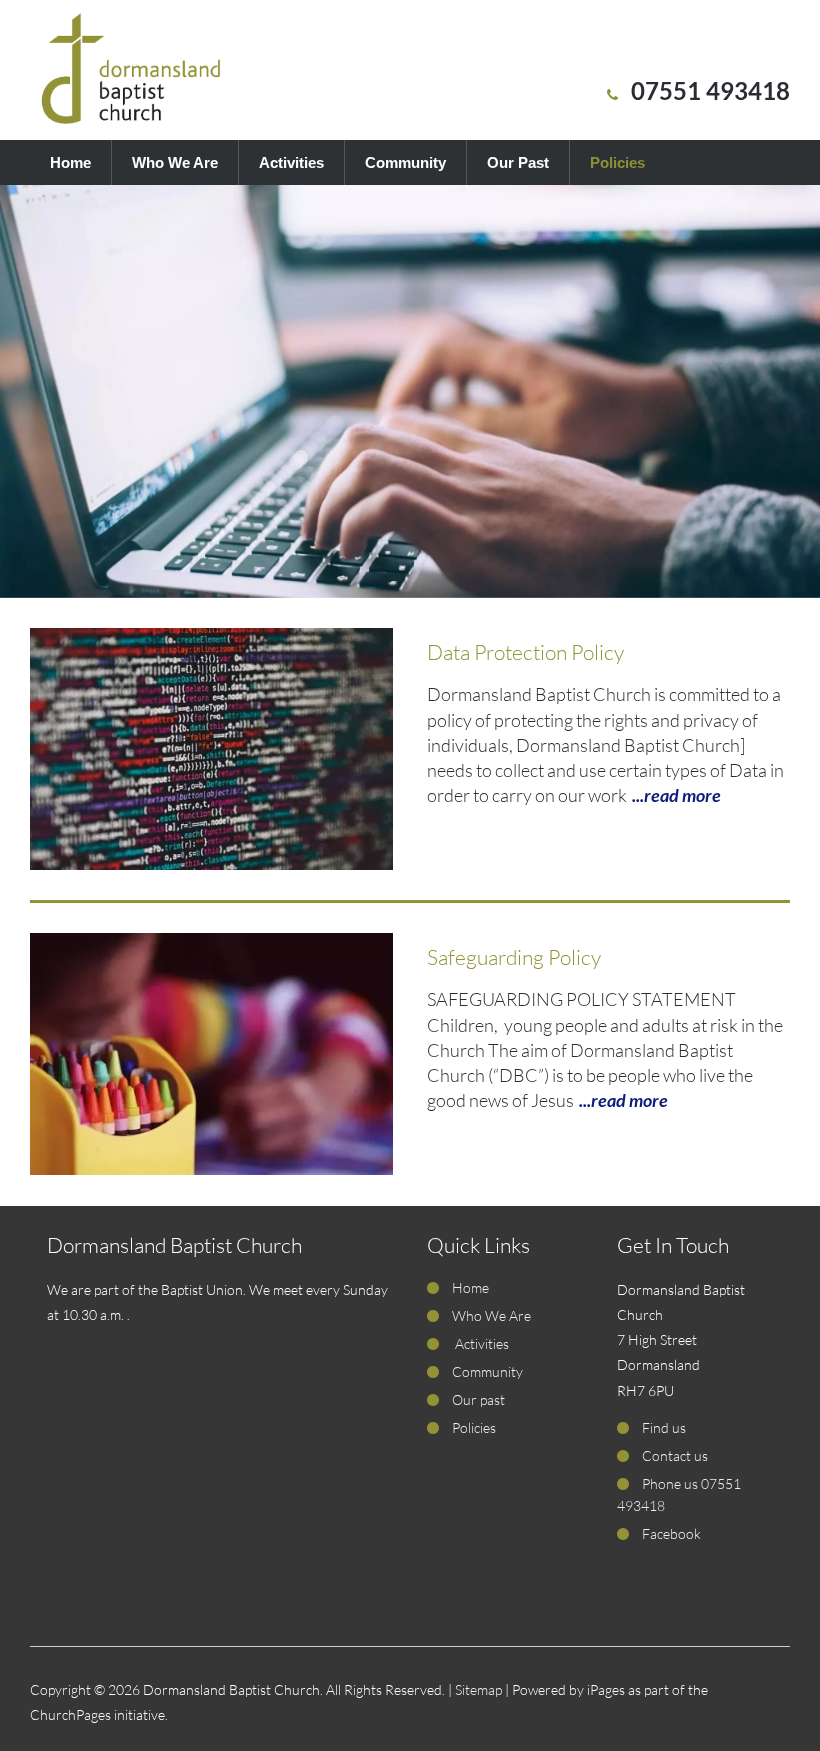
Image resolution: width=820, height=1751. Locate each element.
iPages (606, 1689)
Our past (478, 1399)
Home (70, 162)
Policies (617, 162)
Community (405, 162)
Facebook (671, 1533)
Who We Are (175, 162)
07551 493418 (710, 90)
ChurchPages (70, 1714)
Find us (664, 1427)
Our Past (518, 162)
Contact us (675, 1455)
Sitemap (478, 1689)
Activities (291, 162)
